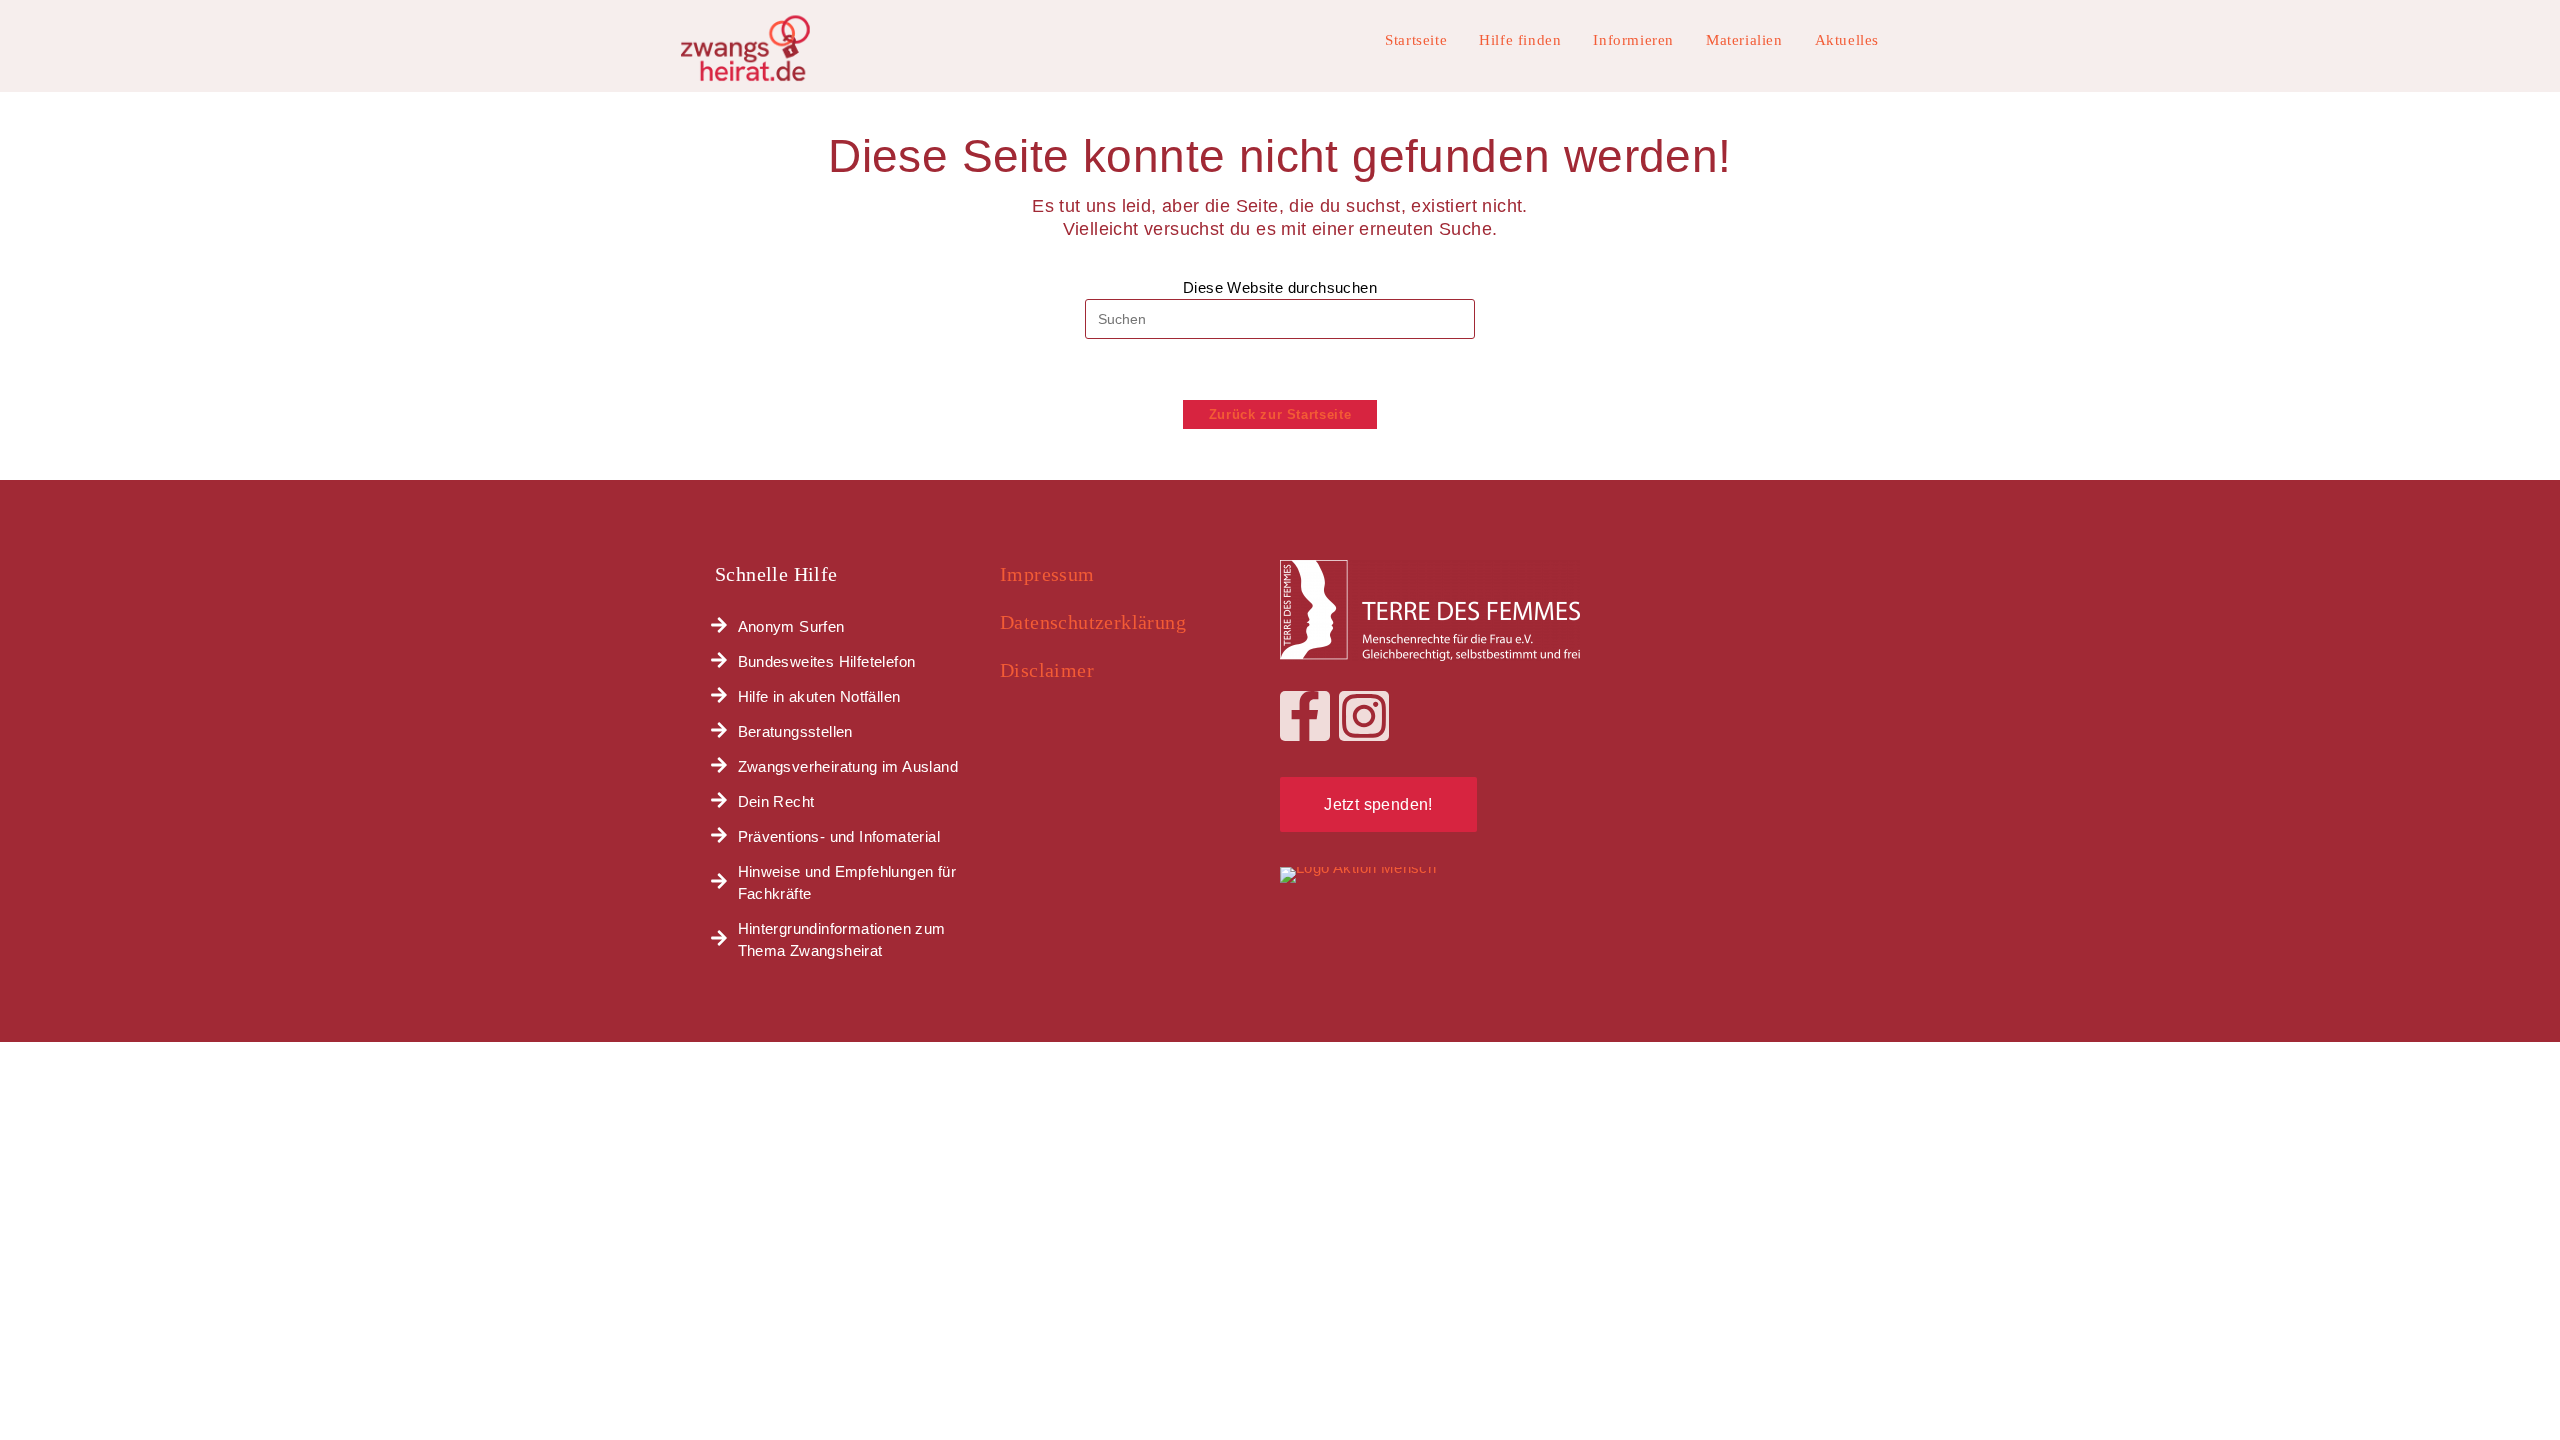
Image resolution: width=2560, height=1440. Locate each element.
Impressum (1047, 574)
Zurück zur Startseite (1280, 414)
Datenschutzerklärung (1093, 622)
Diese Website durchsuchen (1280, 287)
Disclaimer (1047, 670)
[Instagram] (1364, 716)
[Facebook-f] (1305, 716)
